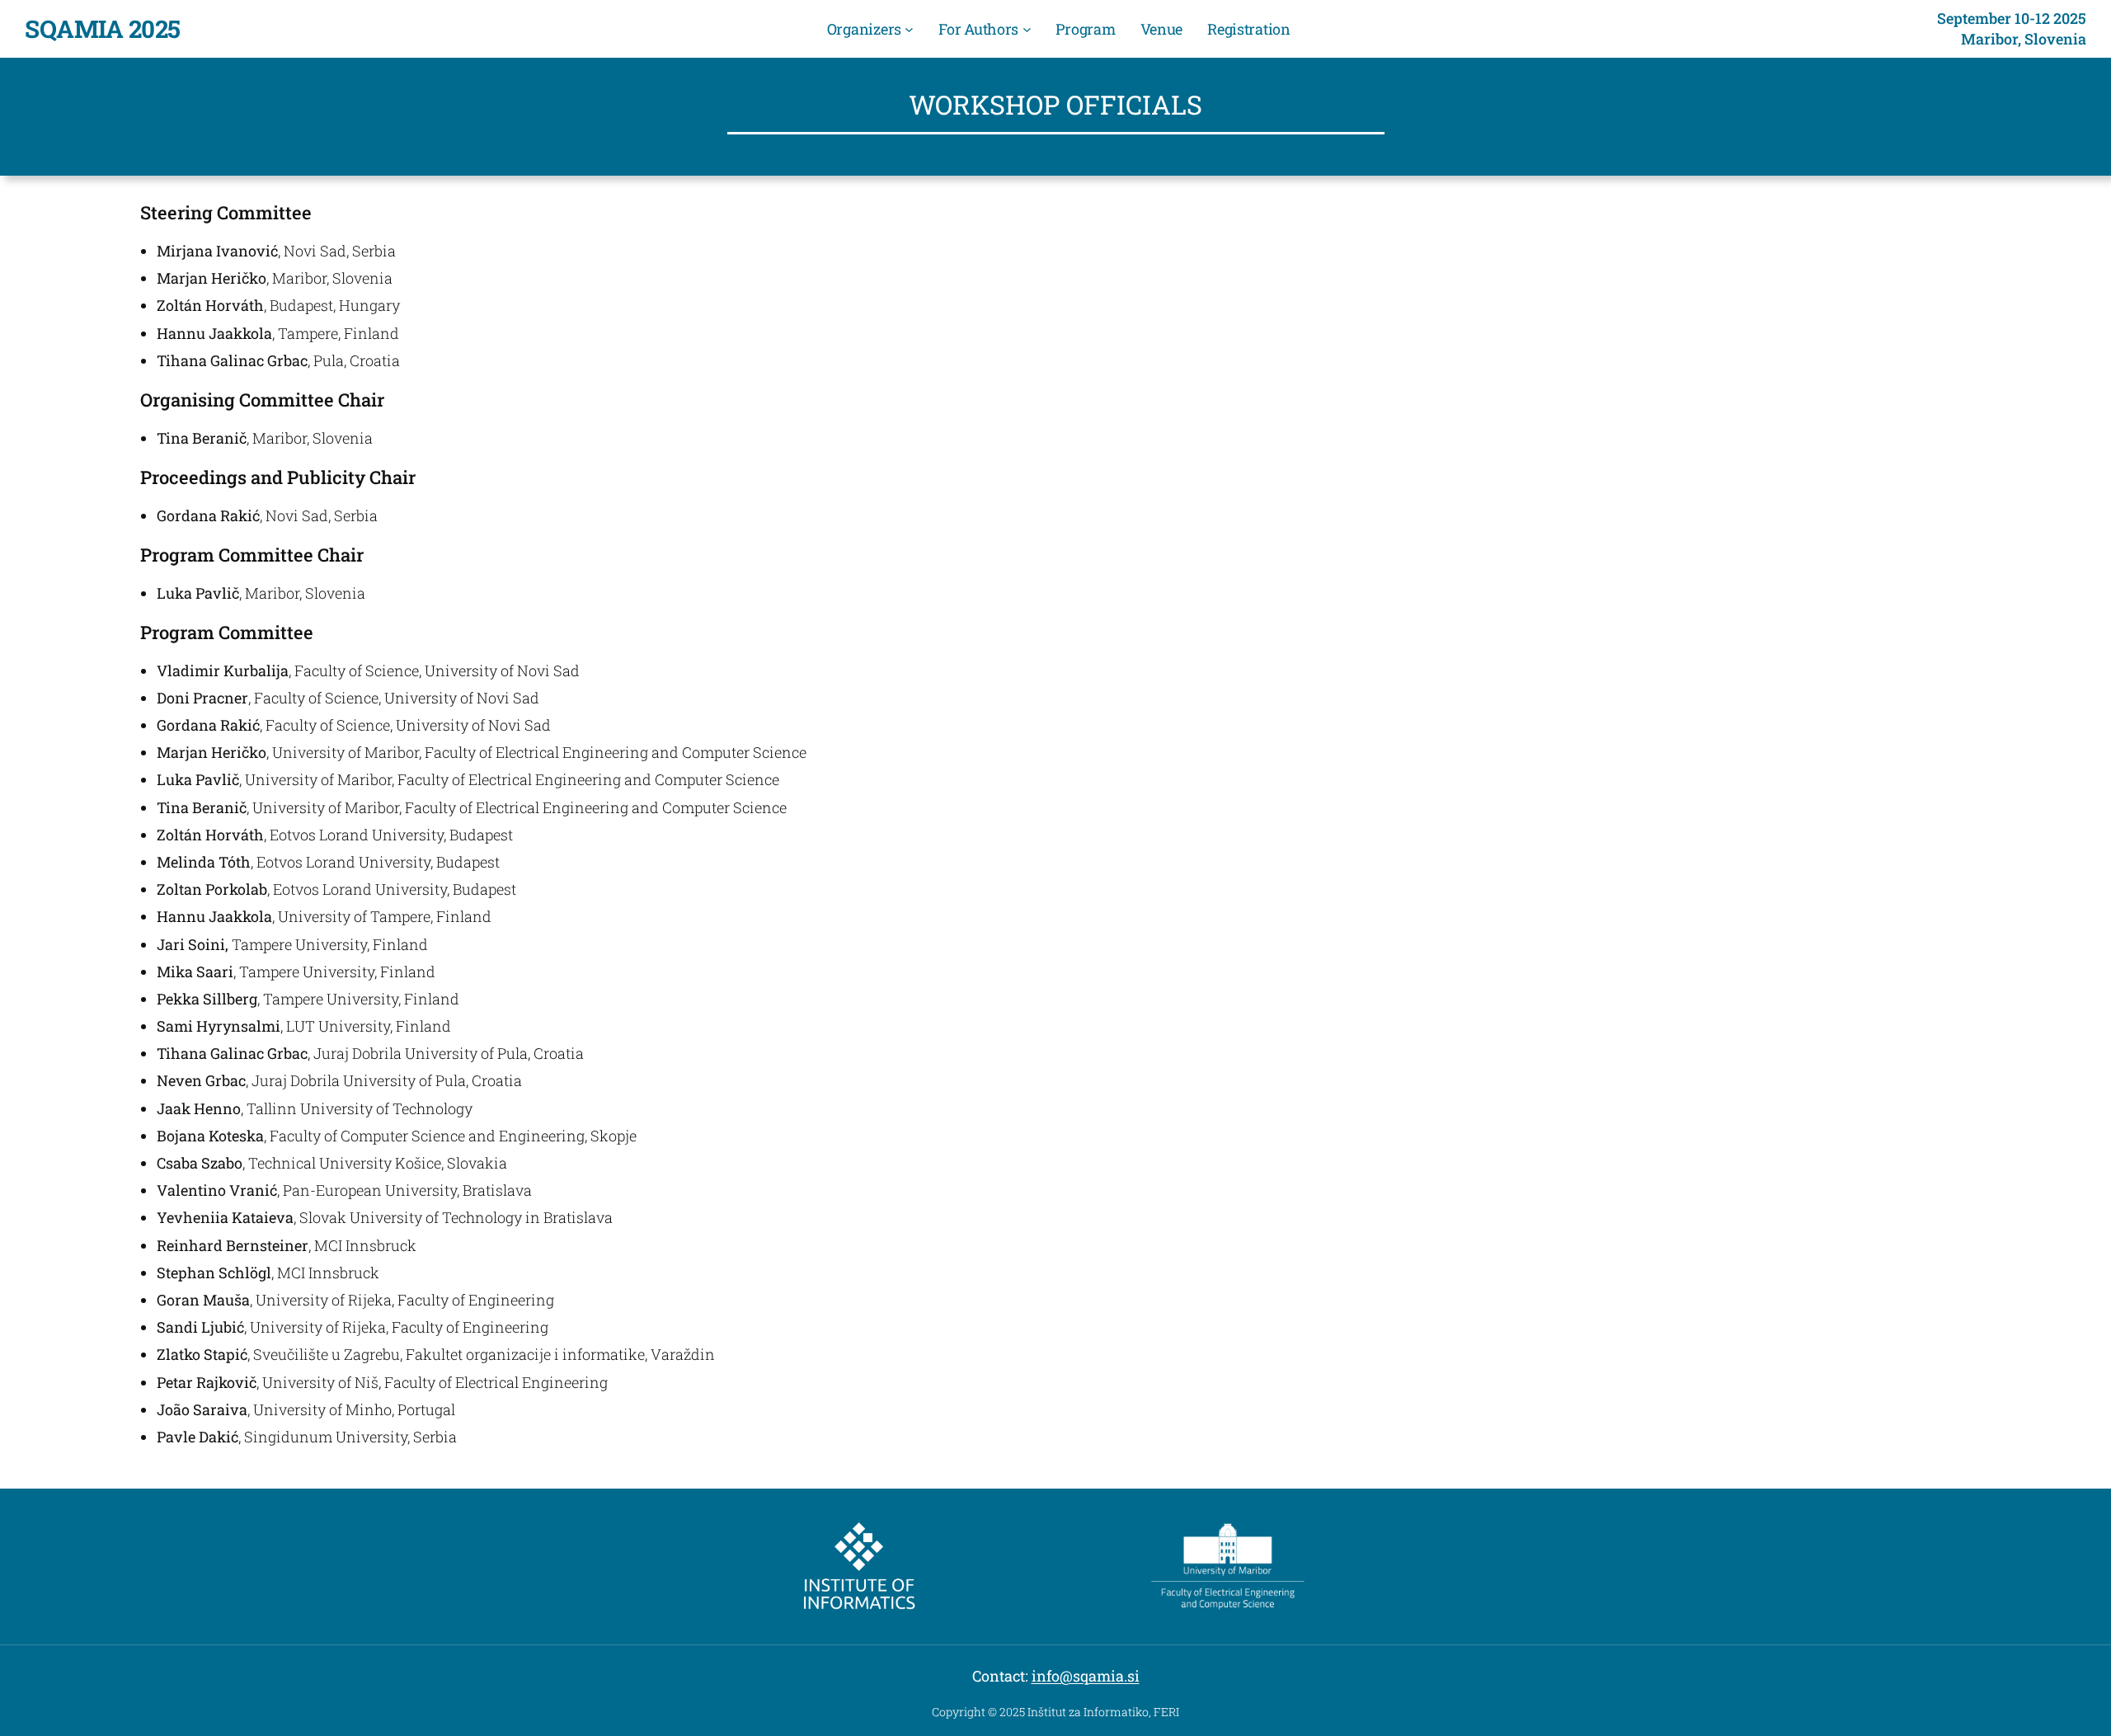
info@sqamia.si (1086, 1676)
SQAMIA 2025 (103, 28)
